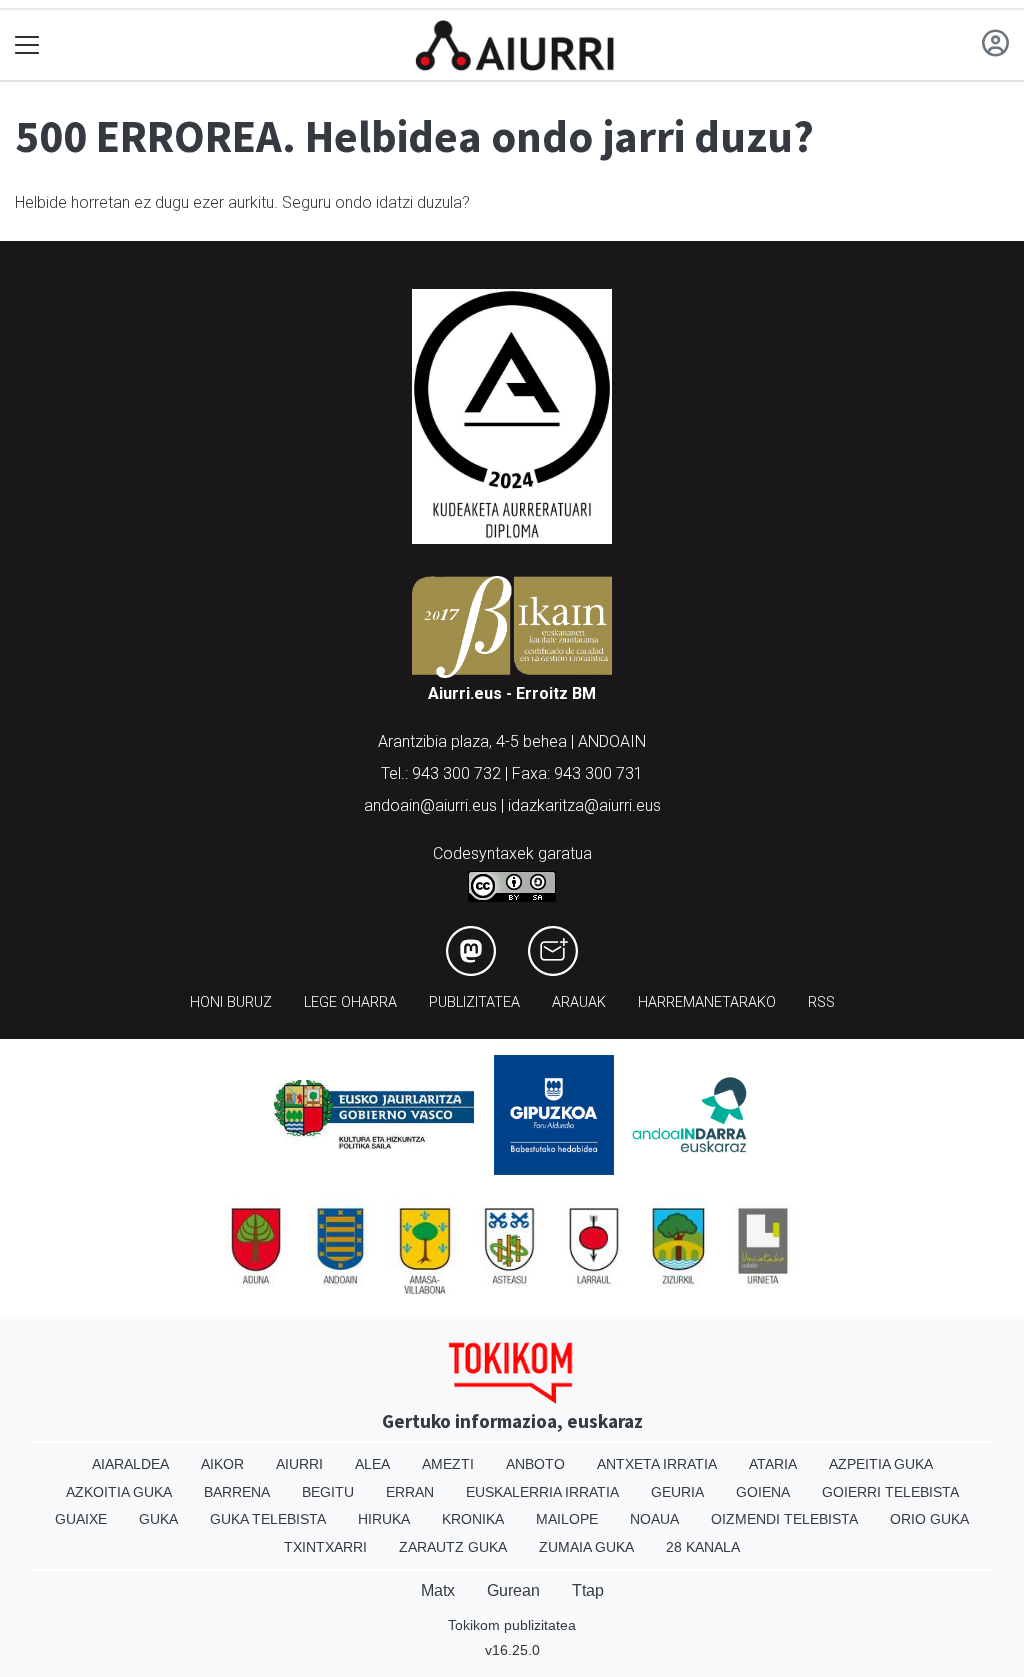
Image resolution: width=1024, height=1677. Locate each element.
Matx (438, 1590)
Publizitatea (474, 1002)
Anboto (535, 1464)
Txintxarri (325, 1547)
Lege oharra (350, 1002)
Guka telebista (268, 1519)
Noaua (654, 1519)
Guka (158, 1519)
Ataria (773, 1464)
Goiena (763, 1492)
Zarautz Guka (453, 1547)
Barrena (237, 1492)
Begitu (328, 1492)
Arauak (579, 1002)
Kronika (473, 1519)
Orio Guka (929, 1519)
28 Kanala (703, 1547)
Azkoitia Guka (119, 1492)
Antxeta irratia (657, 1464)
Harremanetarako (707, 1002)
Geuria (677, 1492)
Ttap (588, 1590)
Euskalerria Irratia (542, 1492)
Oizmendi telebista (784, 1519)
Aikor (222, 1464)
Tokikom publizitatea (512, 1625)
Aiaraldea (130, 1464)
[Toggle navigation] (27, 45)
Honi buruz (231, 1002)
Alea (372, 1464)
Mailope (567, 1519)
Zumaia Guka (586, 1547)
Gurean (513, 1590)
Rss (821, 1002)
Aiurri (299, 1464)
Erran (410, 1492)
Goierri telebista (890, 1492)
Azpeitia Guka (881, 1464)
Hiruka (384, 1519)
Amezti (448, 1464)
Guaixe (81, 1519)
